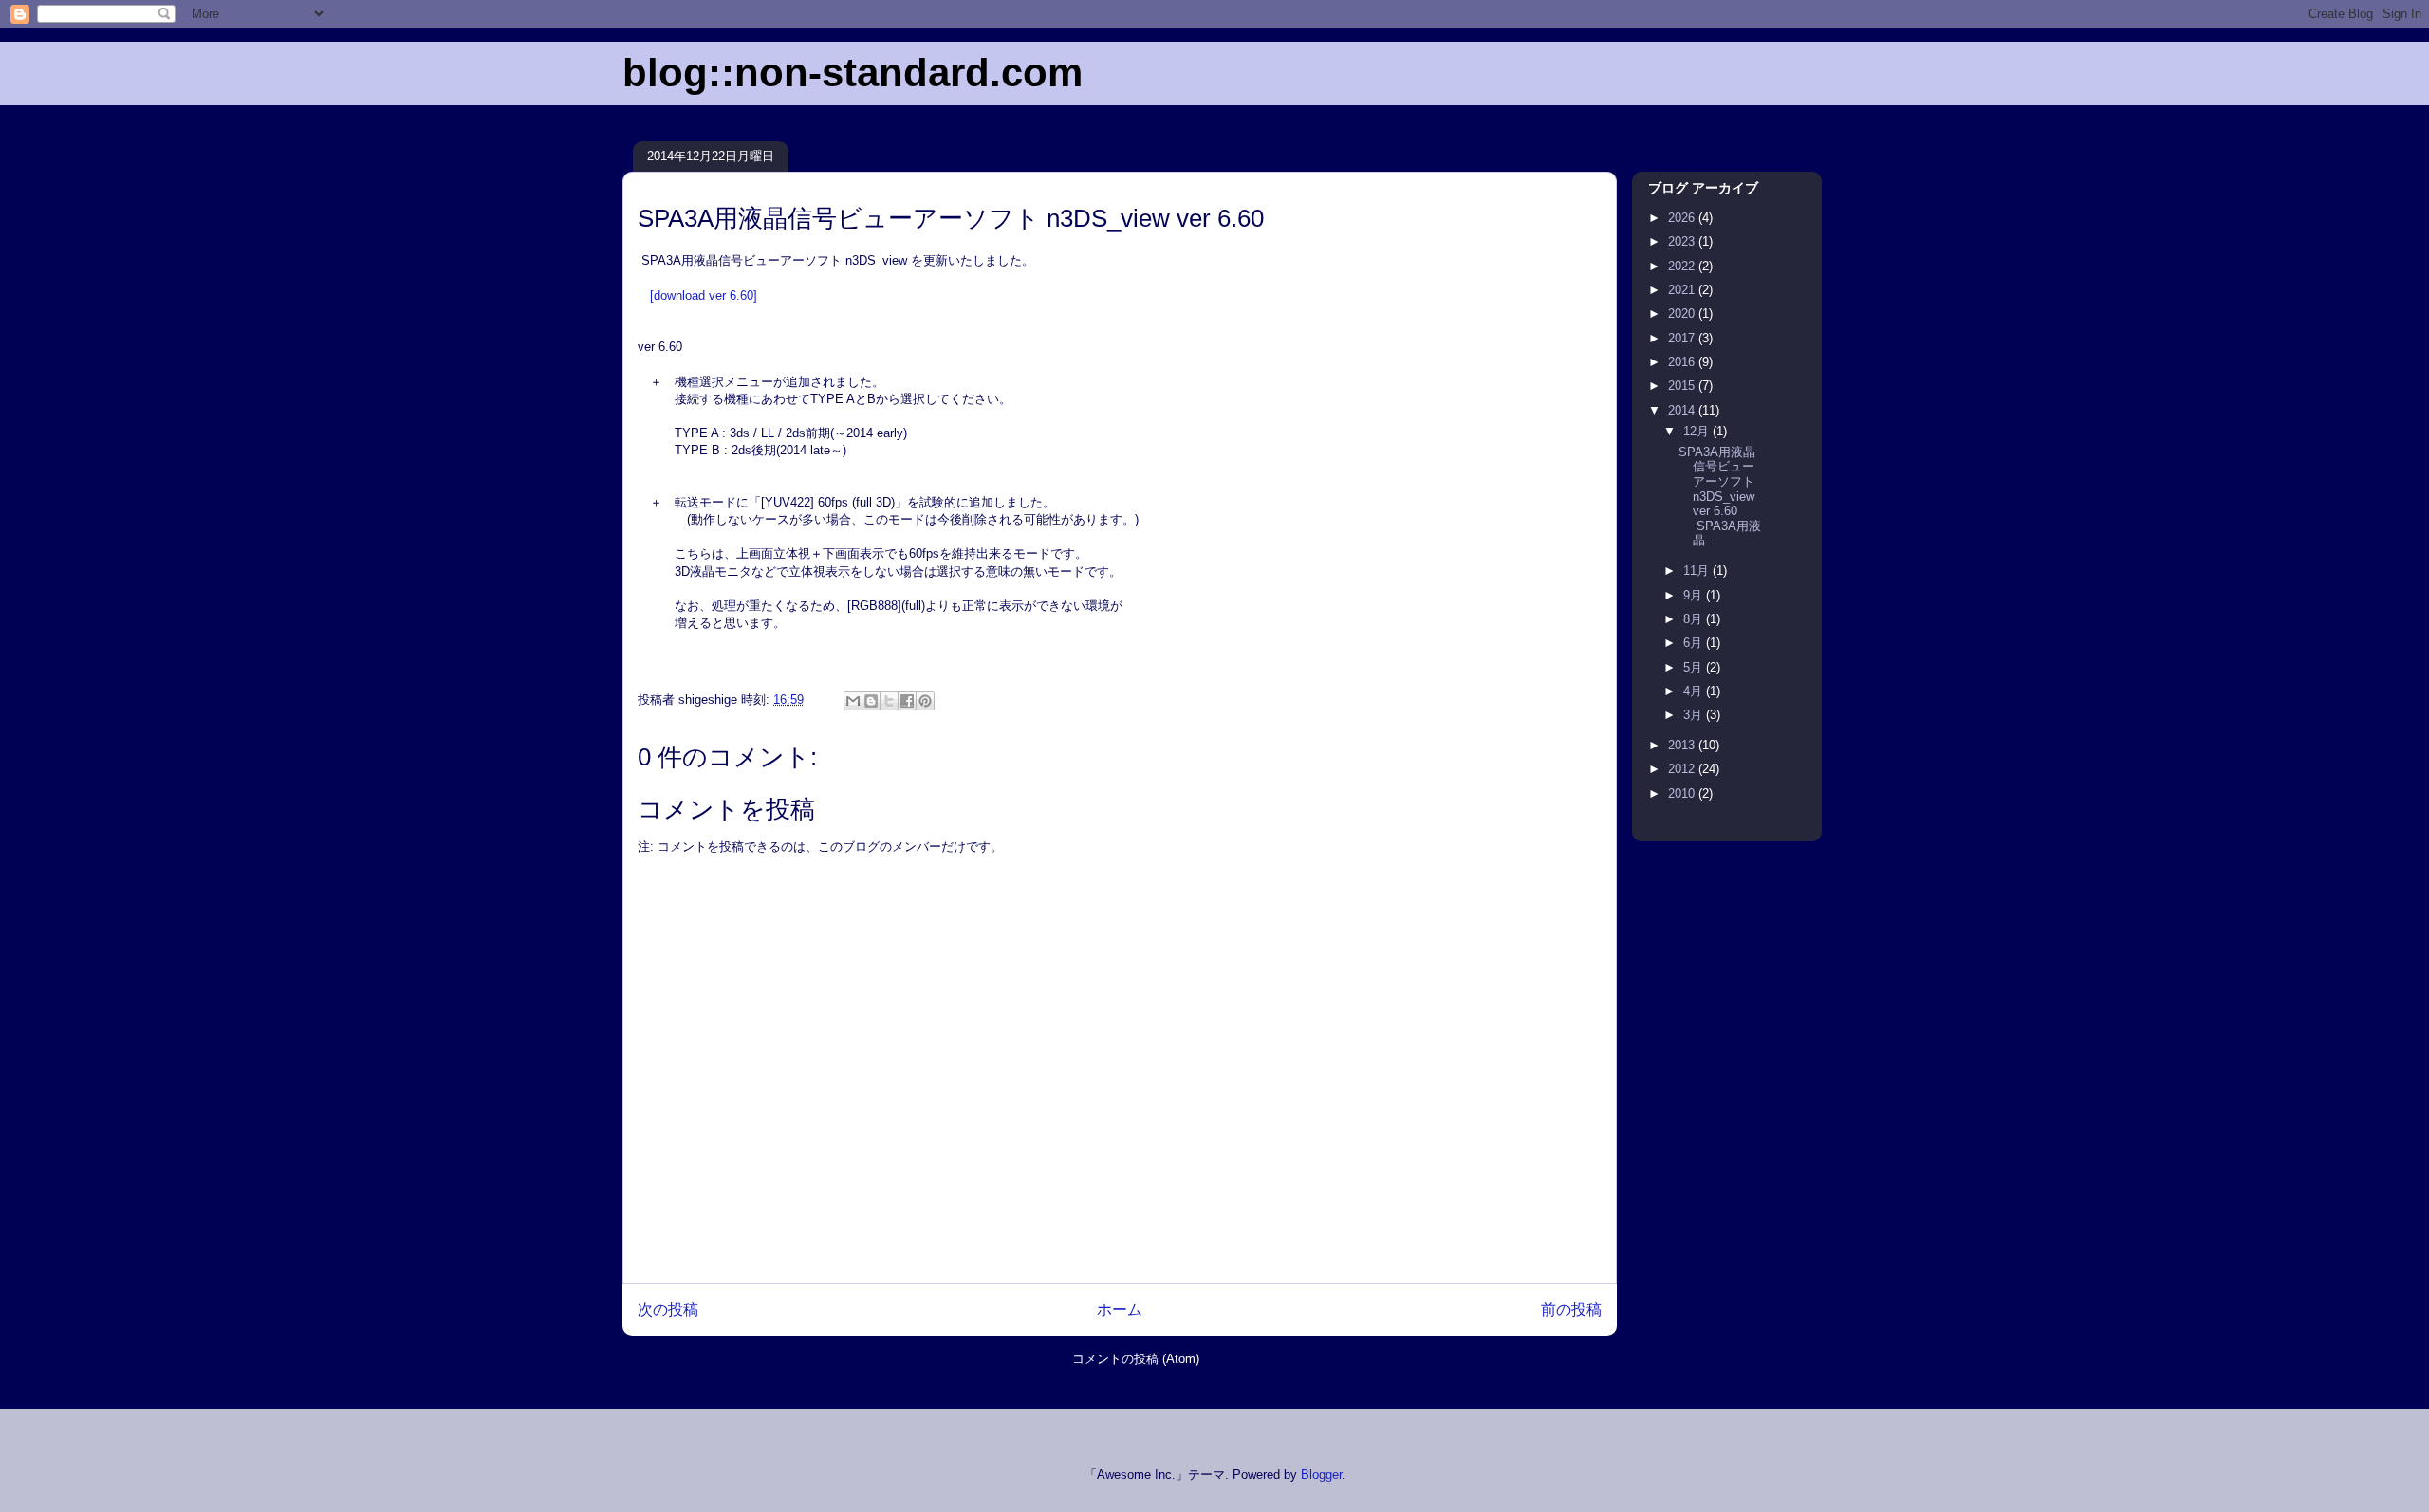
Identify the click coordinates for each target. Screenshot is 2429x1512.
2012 (1683, 769)
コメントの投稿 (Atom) (1136, 1359)
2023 (1683, 241)
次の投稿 (668, 1309)
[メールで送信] (853, 701)
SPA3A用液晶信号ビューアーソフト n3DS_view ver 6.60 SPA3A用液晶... (1720, 497)
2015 (1683, 386)
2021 (1683, 290)
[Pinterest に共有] (925, 701)
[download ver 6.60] (704, 295)
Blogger (1321, 1475)
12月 (1698, 431)
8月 (1695, 619)
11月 (1698, 571)
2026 (1683, 218)
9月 (1695, 595)
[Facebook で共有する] (907, 701)
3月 (1695, 715)
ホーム (1120, 1309)
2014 (1683, 410)
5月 (1695, 667)
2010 (1683, 793)
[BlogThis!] (871, 701)
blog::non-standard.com (853, 73)
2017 (1683, 338)
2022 (1683, 266)
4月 (1695, 691)
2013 (1683, 745)
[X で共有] (889, 701)
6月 (1695, 643)
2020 (1683, 313)
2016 (1683, 362)
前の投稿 (1571, 1309)
